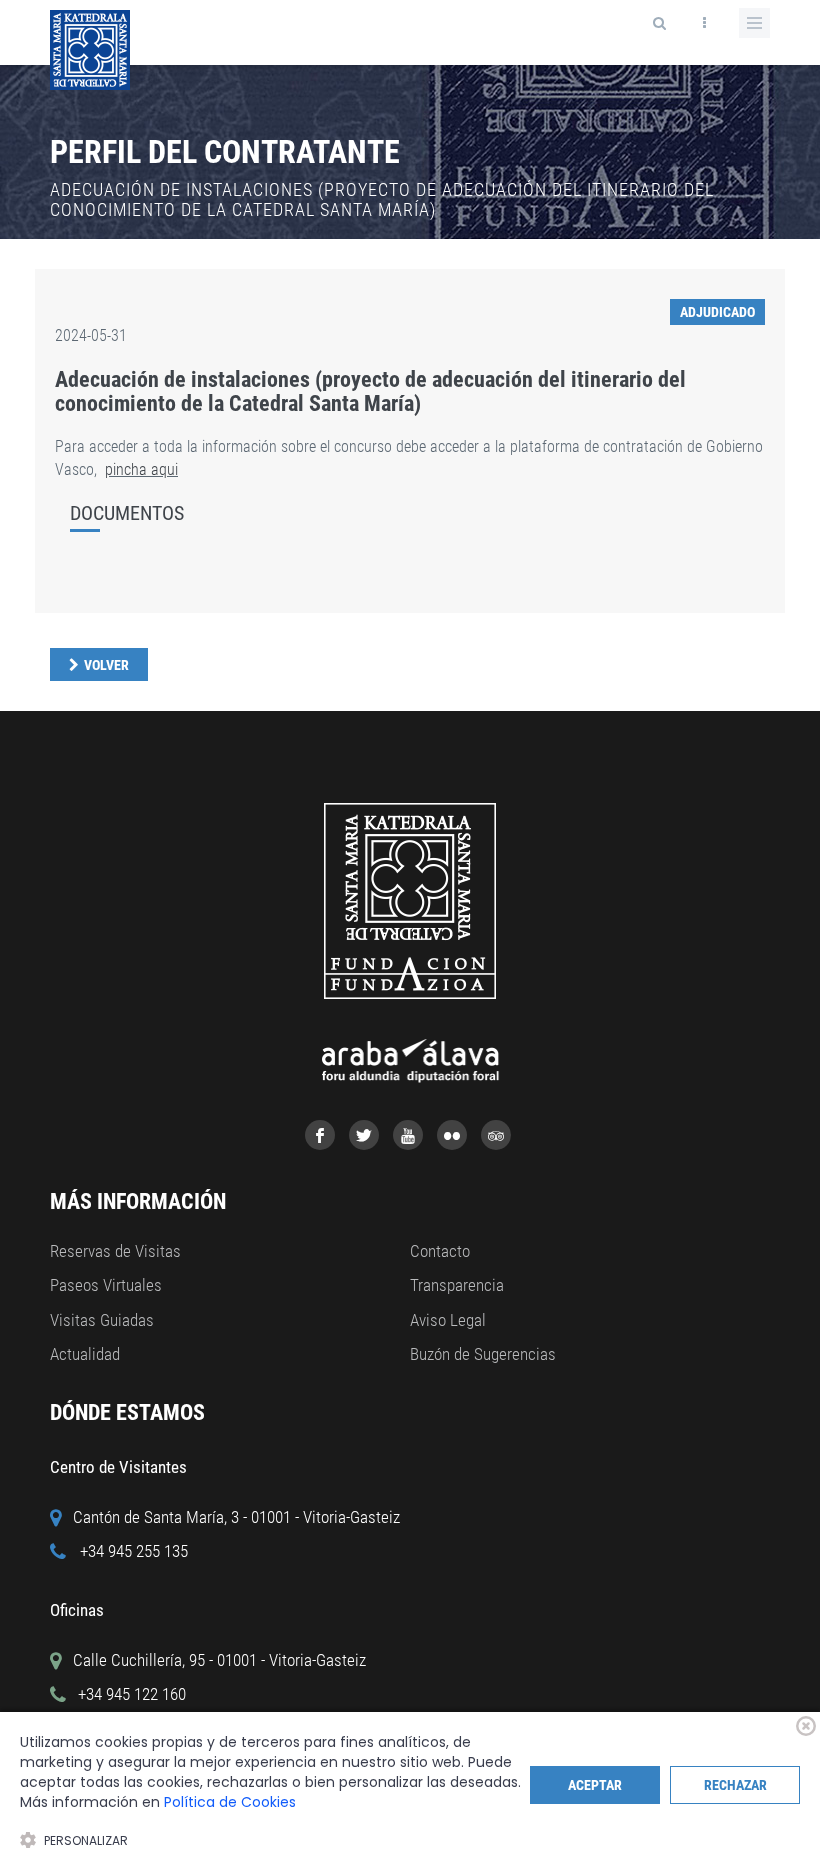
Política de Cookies (230, 1802)
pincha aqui (141, 469)
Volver (106, 665)
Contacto (440, 1251)
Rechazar (735, 1785)
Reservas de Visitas (115, 1251)
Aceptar (595, 1785)
